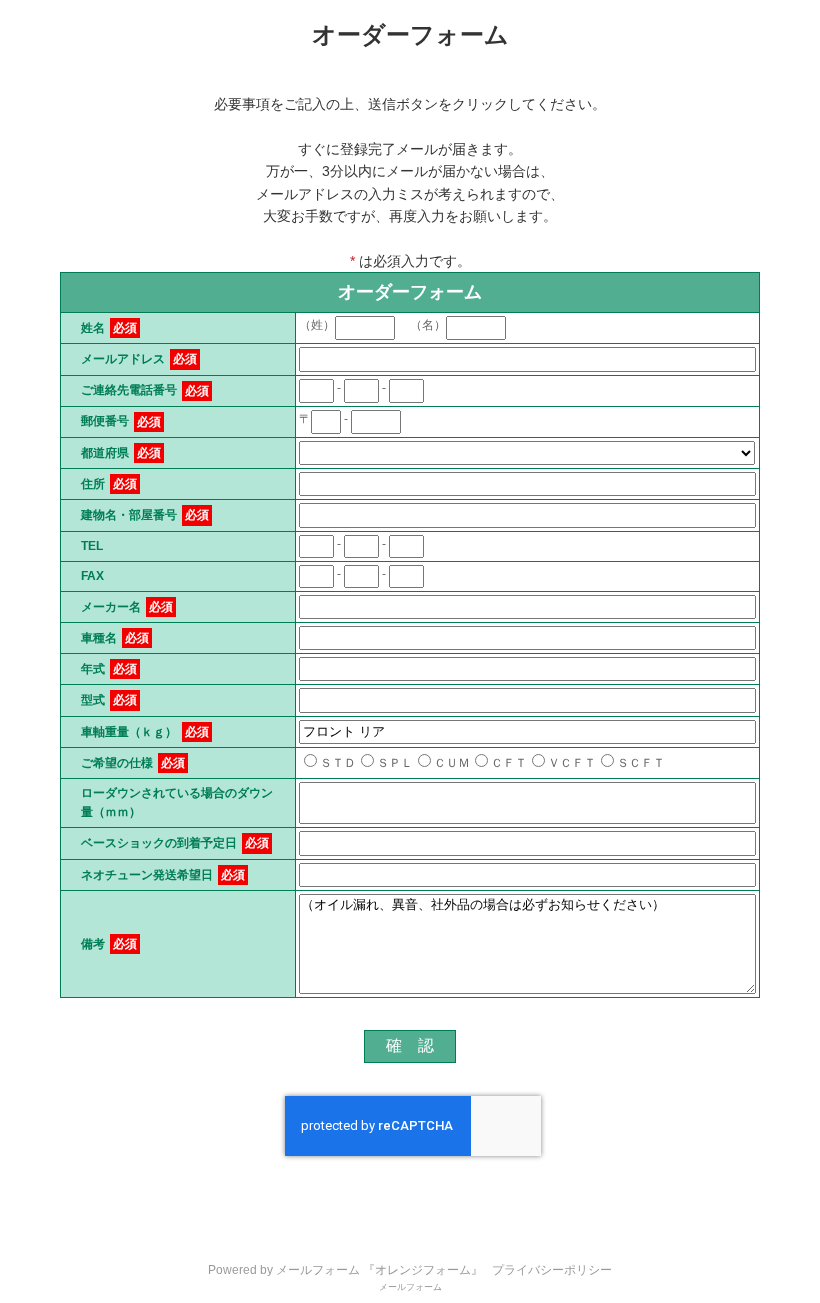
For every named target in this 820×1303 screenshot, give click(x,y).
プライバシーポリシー (552, 1270)
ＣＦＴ (509, 763)
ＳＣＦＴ (641, 763)
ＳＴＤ (338, 763)
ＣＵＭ (452, 763)
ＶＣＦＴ (572, 763)
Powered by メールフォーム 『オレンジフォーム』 (345, 1270)
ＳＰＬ (395, 763)
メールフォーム (410, 1287)
